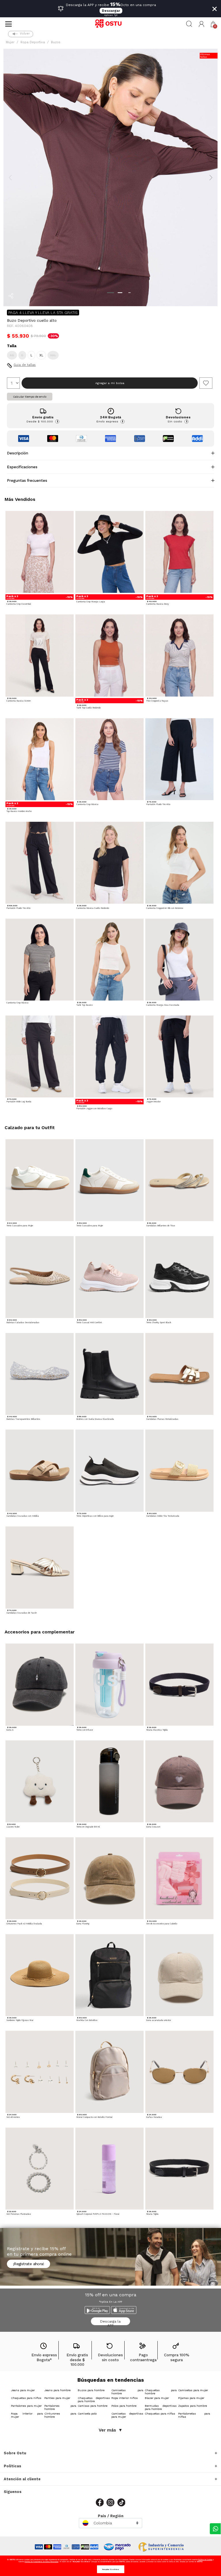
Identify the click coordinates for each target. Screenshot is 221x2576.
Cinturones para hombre (60, 2415)
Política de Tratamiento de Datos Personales (42, 2561)
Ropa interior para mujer (27, 2415)
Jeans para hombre (57, 2390)
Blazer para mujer (157, 2398)
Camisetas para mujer (193, 2390)
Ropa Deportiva (33, 42)
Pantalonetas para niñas (194, 2415)
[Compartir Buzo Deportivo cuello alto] (11, 296)
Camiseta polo (87, 2414)
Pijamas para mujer (191, 2398)
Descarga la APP (110, 2322)
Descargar (111, 11)
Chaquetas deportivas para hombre (94, 2400)
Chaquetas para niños (26, 2398)
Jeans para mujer (23, 2390)
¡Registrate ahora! (28, 2264)
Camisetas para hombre (127, 2392)
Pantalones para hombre (60, 2407)
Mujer (10, 42)
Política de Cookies (205, 2559)
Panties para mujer (57, 2398)
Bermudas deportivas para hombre (161, 2407)
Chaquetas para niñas (160, 2414)
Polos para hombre (124, 2406)
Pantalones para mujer (26, 2406)
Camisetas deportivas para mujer (127, 2415)
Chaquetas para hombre (161, 2392)
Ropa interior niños (125, 2398)
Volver (25, 34)
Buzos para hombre (91, 2390)
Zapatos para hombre (193, 2406)
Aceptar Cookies (111, 2569)
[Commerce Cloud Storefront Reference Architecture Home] (110, 24)
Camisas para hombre (93, 2406)
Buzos (56, 42)
